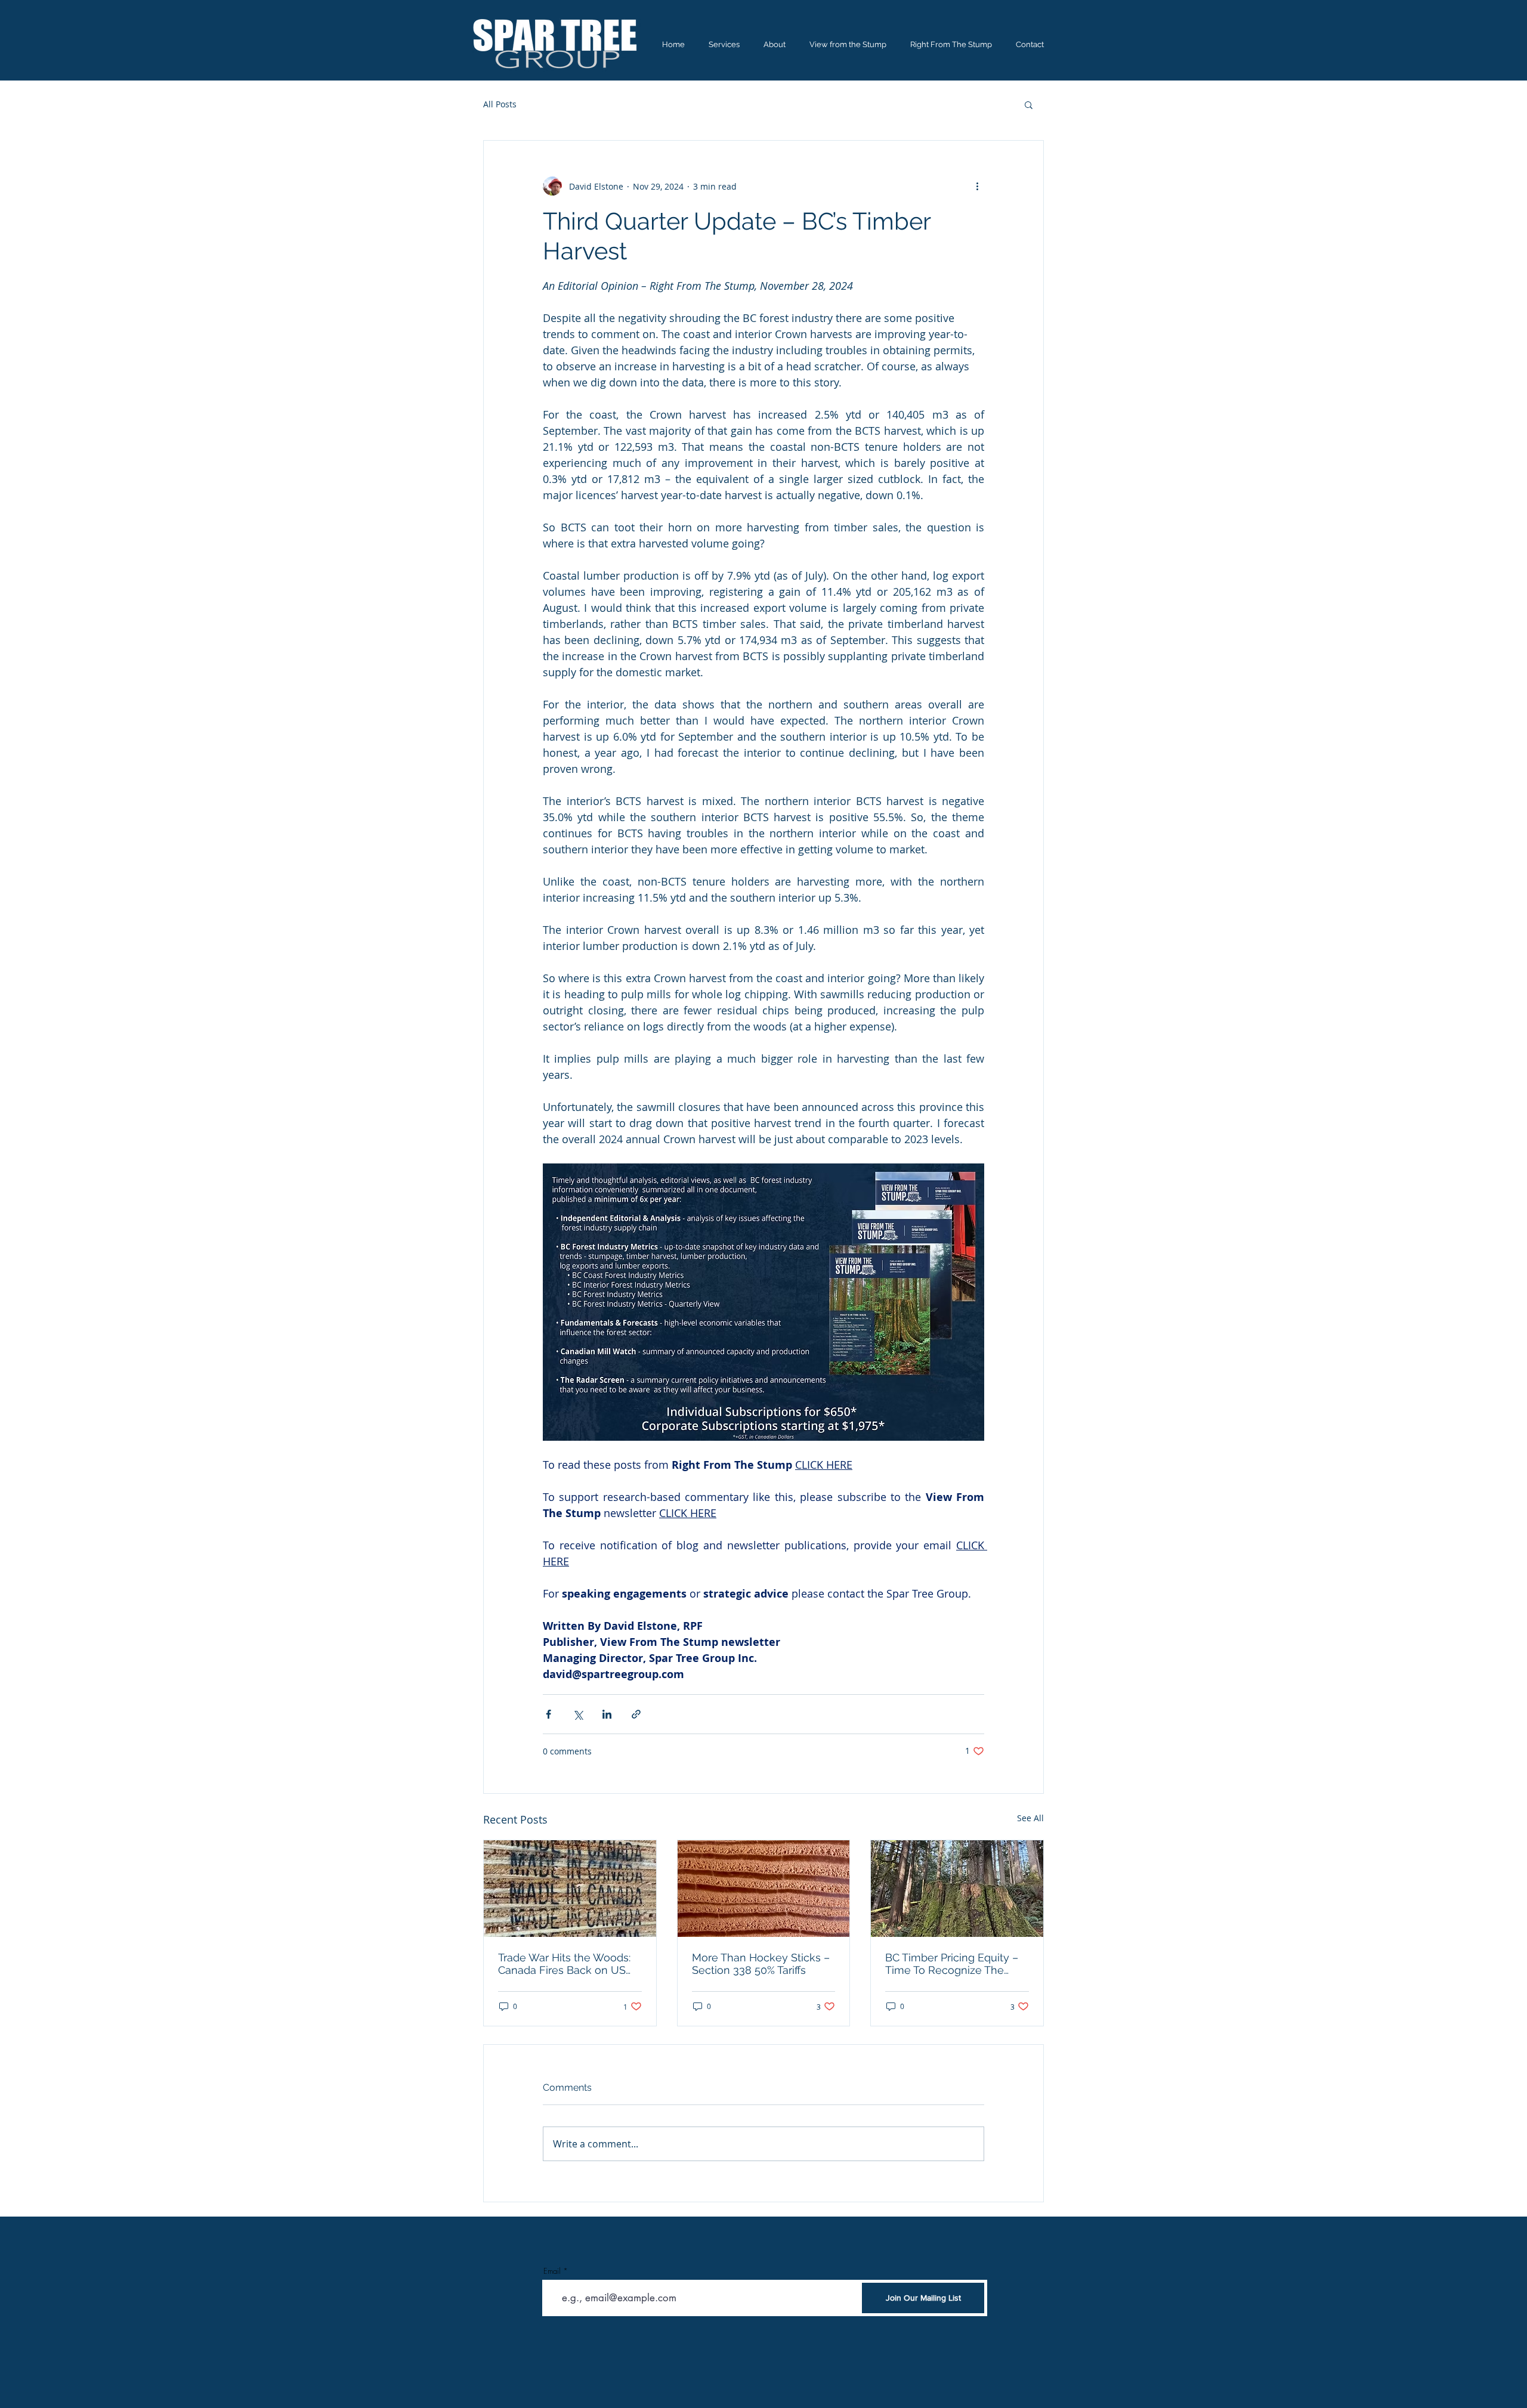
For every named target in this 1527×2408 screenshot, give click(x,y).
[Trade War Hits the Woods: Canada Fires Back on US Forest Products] (570, 1889)
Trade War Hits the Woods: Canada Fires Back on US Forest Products (564, 1964)
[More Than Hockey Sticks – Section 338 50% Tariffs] (764, 1889)
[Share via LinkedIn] (607, 1714)
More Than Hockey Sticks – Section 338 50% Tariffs (761, 1964)
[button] (1029, 104)
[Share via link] (636, 1714)
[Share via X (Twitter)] (578, 1714)
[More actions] (977, 186)
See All (1030, 1818)
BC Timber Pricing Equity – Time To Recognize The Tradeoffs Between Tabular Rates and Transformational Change (954, 1964)
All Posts (500, 104)
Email (552, 2271)
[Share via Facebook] (548, 1714)
